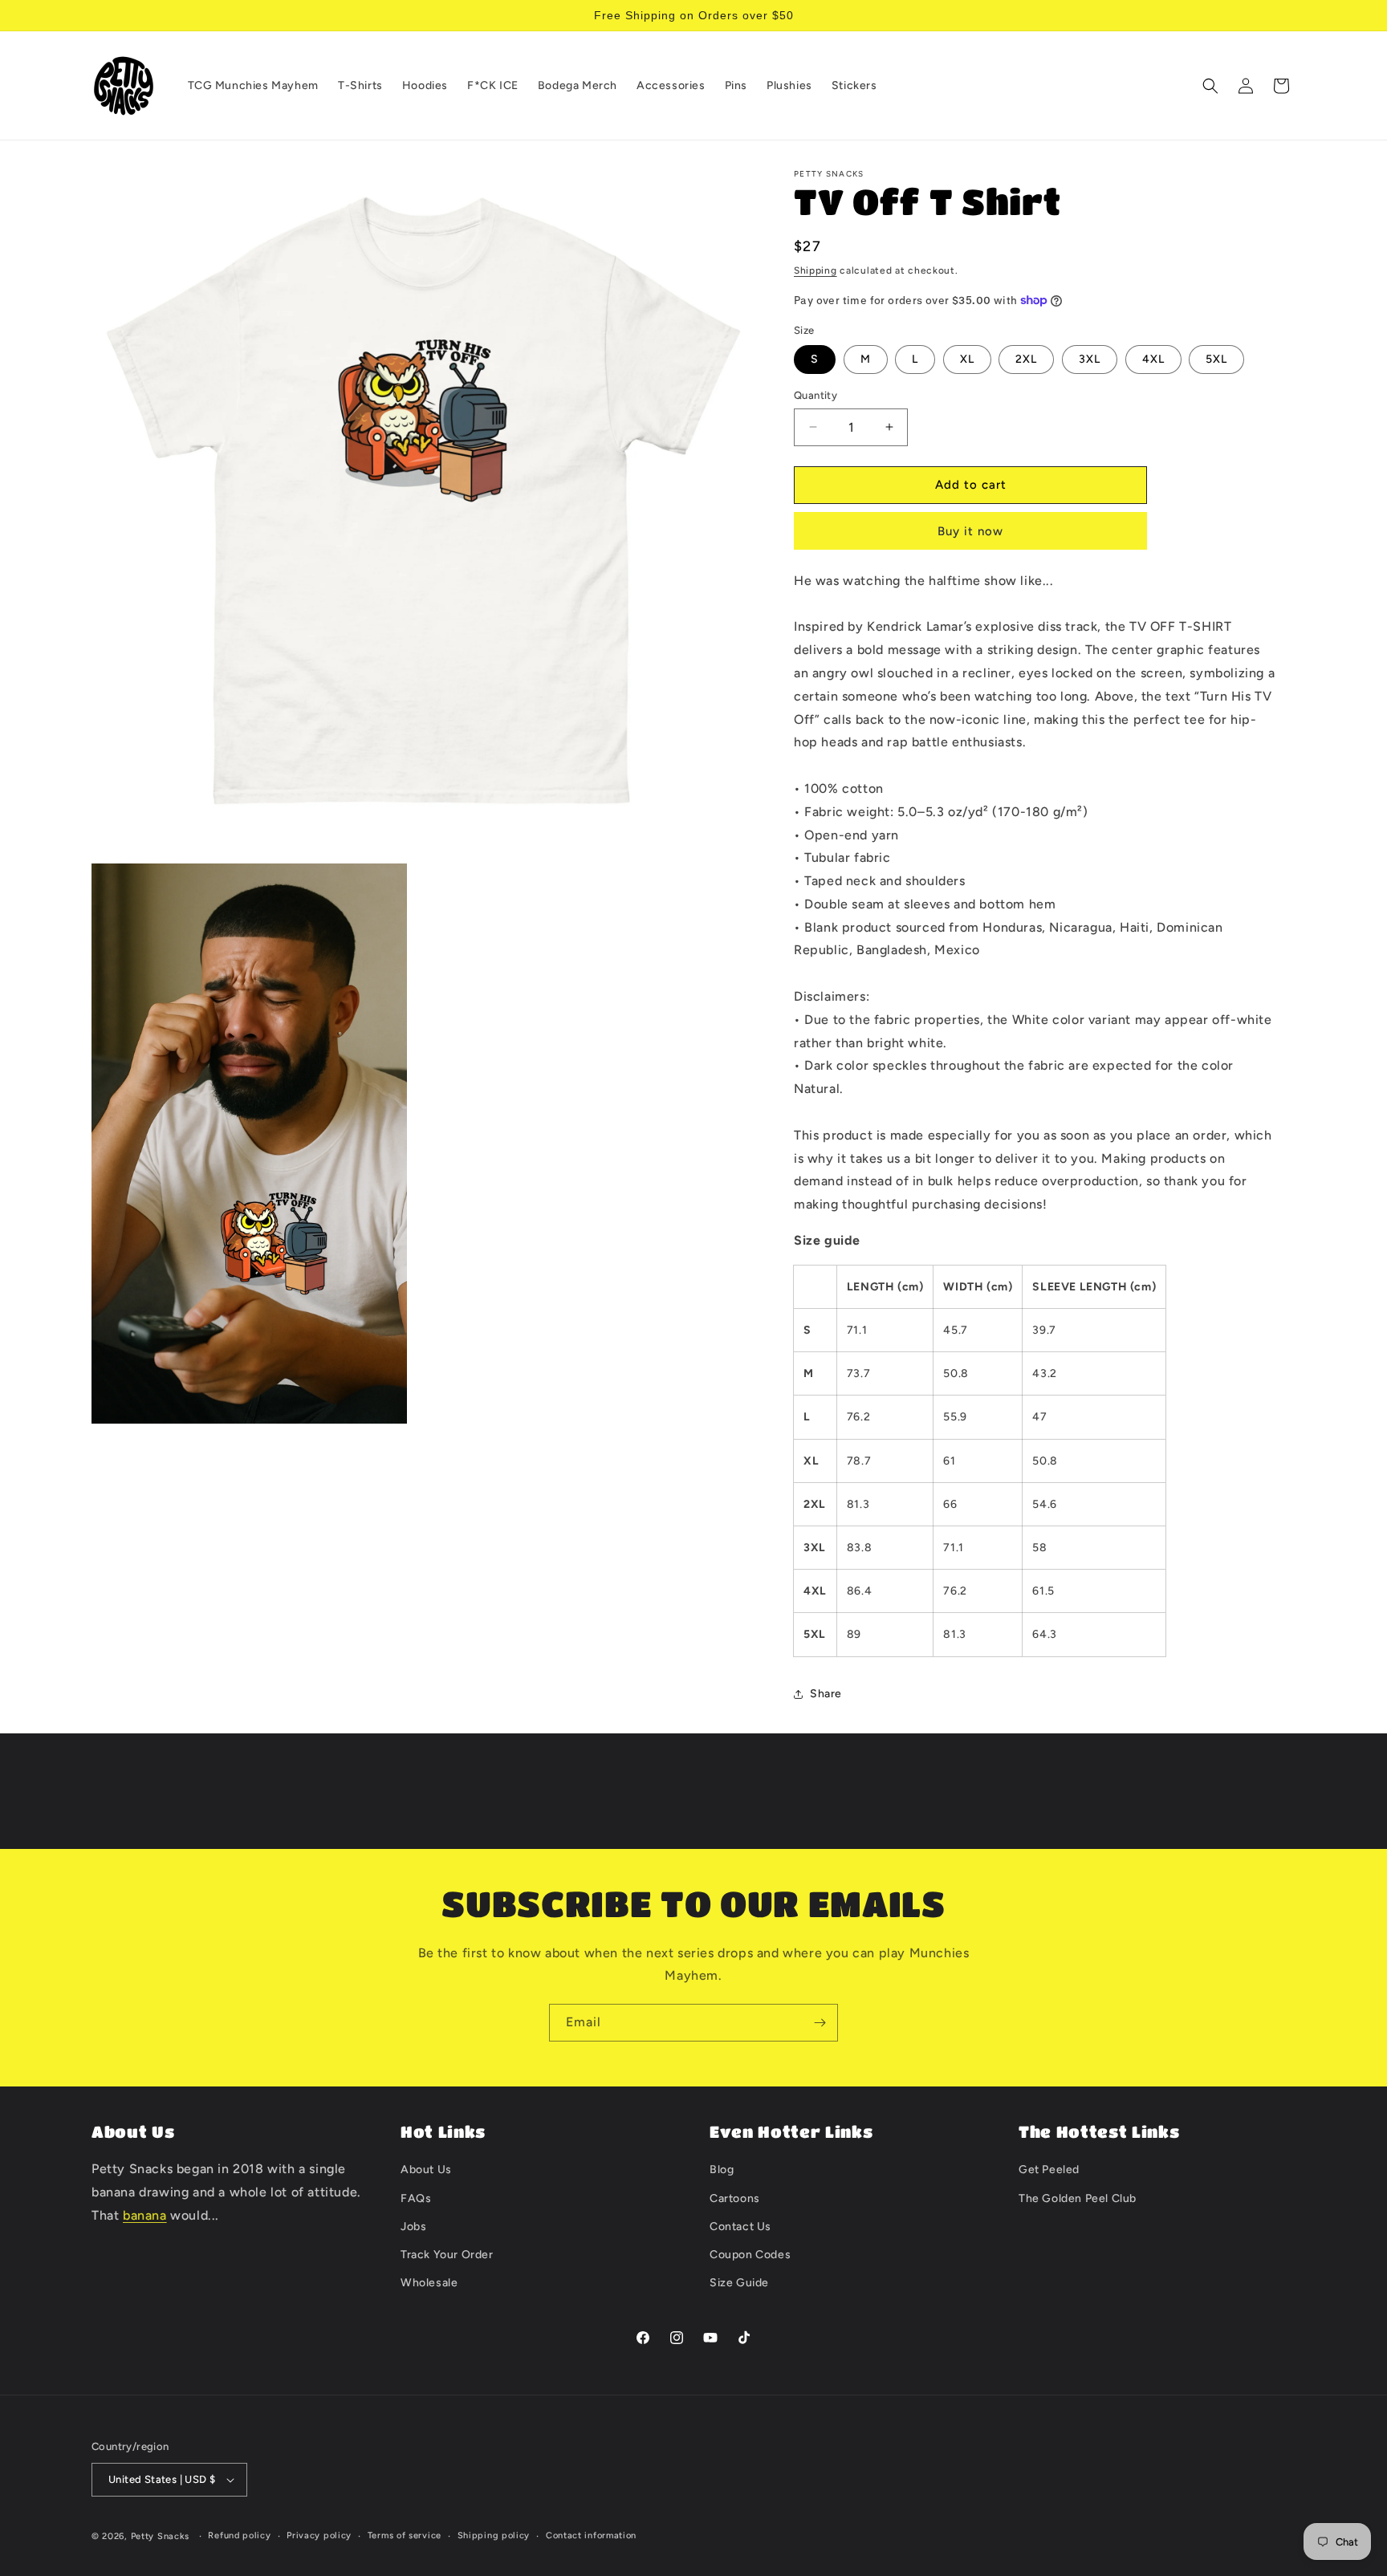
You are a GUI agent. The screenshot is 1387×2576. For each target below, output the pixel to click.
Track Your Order (447, 2255)
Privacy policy (319, 2535)
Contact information (591, 2535)
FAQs (416, 2198)
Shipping (816, 270)
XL (967, 359)
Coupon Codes (750, 2255)
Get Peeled (1049, 2170)
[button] (1210, 86)
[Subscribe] (820, 2023)
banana (145, 2215)
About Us (426, 2170)
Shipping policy (494, 2535)
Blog (722, 2170)
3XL (1090, 359)
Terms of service (405, 2535)
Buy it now (970, 531)
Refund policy (239, 2535)
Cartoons (735, 2198)
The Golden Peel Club (1078, 2198)
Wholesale (429, 2283)
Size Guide (739, 2283)
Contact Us (740, 2227)
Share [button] (826, 1694)
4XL (1153, 359)
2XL (1026, 359)
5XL (1216, 359)
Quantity (816, 395)
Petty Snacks (160, 2536)
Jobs (413, 2227)
